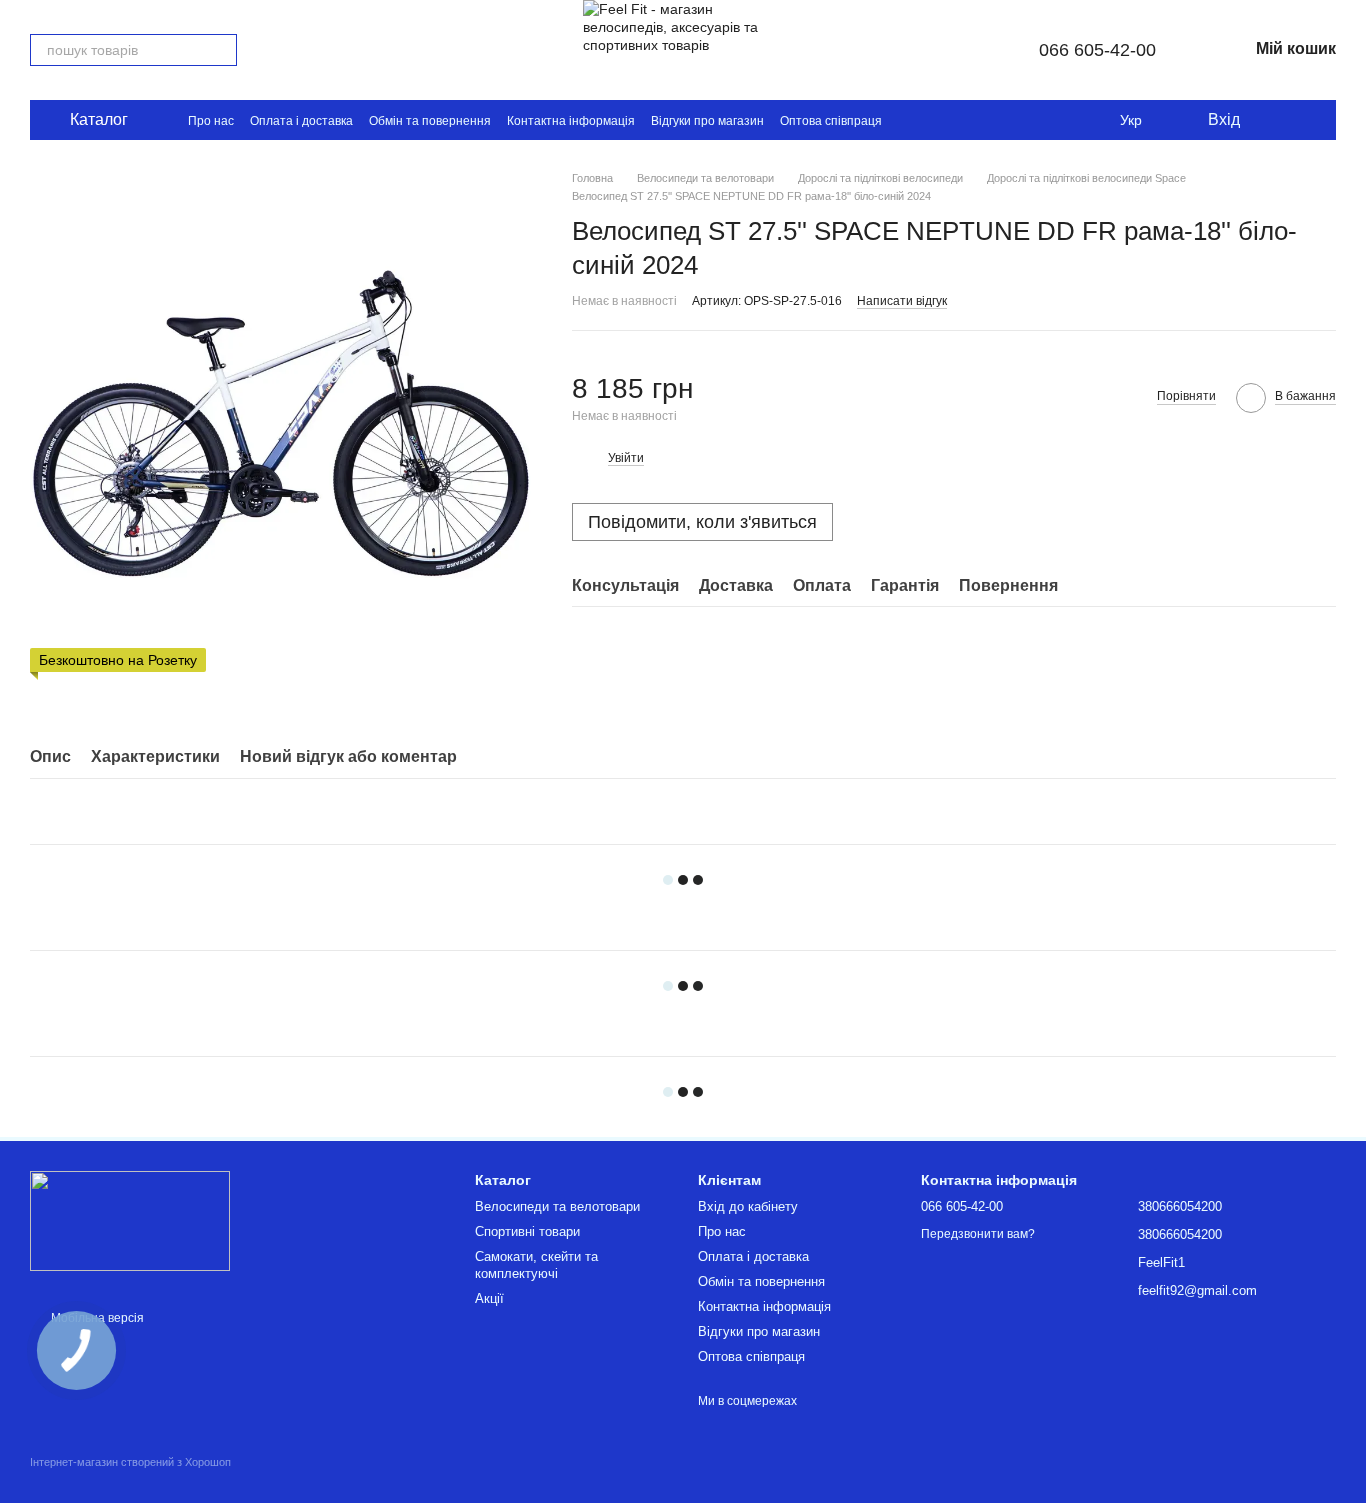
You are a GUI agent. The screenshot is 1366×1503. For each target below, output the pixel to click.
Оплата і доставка (301, 121)
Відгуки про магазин (707, 121)
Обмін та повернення (430, 121)
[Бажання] (1270, 120)
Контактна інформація (571, 121)
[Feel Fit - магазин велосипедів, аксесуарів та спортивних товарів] (130, 1220)
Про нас (211, 121)
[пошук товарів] (221, 50)
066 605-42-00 (1097, 50)
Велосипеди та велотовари (557, 1206)
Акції (489, 1298)
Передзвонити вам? (978, 1234)
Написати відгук (902, 301)
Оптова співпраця (831, 121)
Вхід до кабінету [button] (748, 1206)
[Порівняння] (1310, 120)
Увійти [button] (626, 458)
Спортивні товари (527, 1231)
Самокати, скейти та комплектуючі (536, 1265)
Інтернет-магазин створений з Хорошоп (130, 1462)
